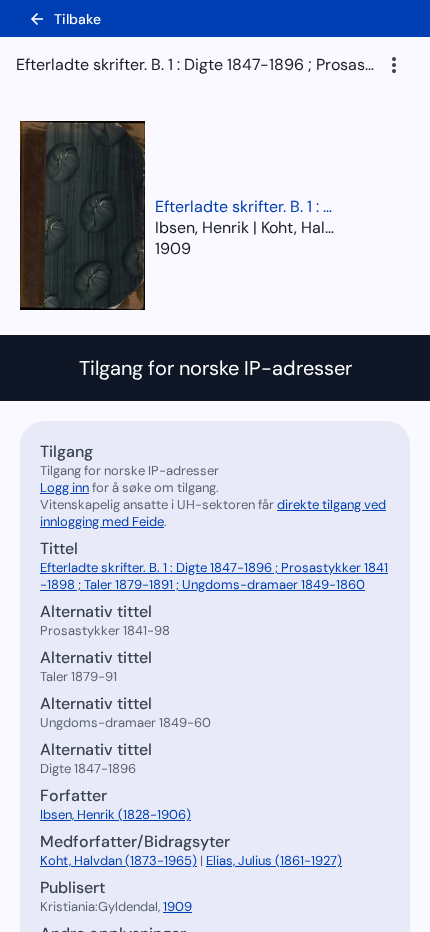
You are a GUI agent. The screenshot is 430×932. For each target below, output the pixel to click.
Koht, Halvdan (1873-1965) (118, 860)
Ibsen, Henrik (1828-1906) (115, 814)
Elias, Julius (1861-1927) (274, 860)
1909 (173, 248)
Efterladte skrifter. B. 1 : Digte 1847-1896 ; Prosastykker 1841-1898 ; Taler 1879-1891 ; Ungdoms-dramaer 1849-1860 (245, 206)
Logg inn (64, 487)
